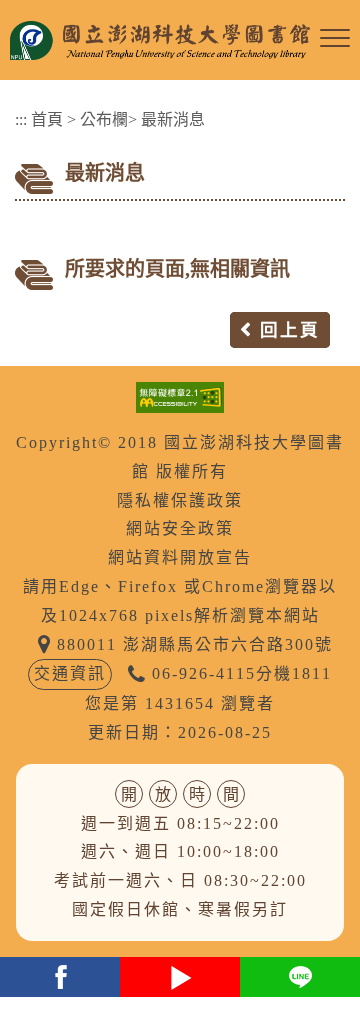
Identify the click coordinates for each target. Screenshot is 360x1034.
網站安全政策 (180, 528)
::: (21, 119)
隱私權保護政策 (180, 500)
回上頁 (290, 330)
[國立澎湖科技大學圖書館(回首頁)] (160, 40)
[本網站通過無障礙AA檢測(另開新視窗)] (180, 395)
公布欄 (104, 119)
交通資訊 (70, 673)
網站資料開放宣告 (180, 557)
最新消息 (173, 119)
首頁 (47, 119)
